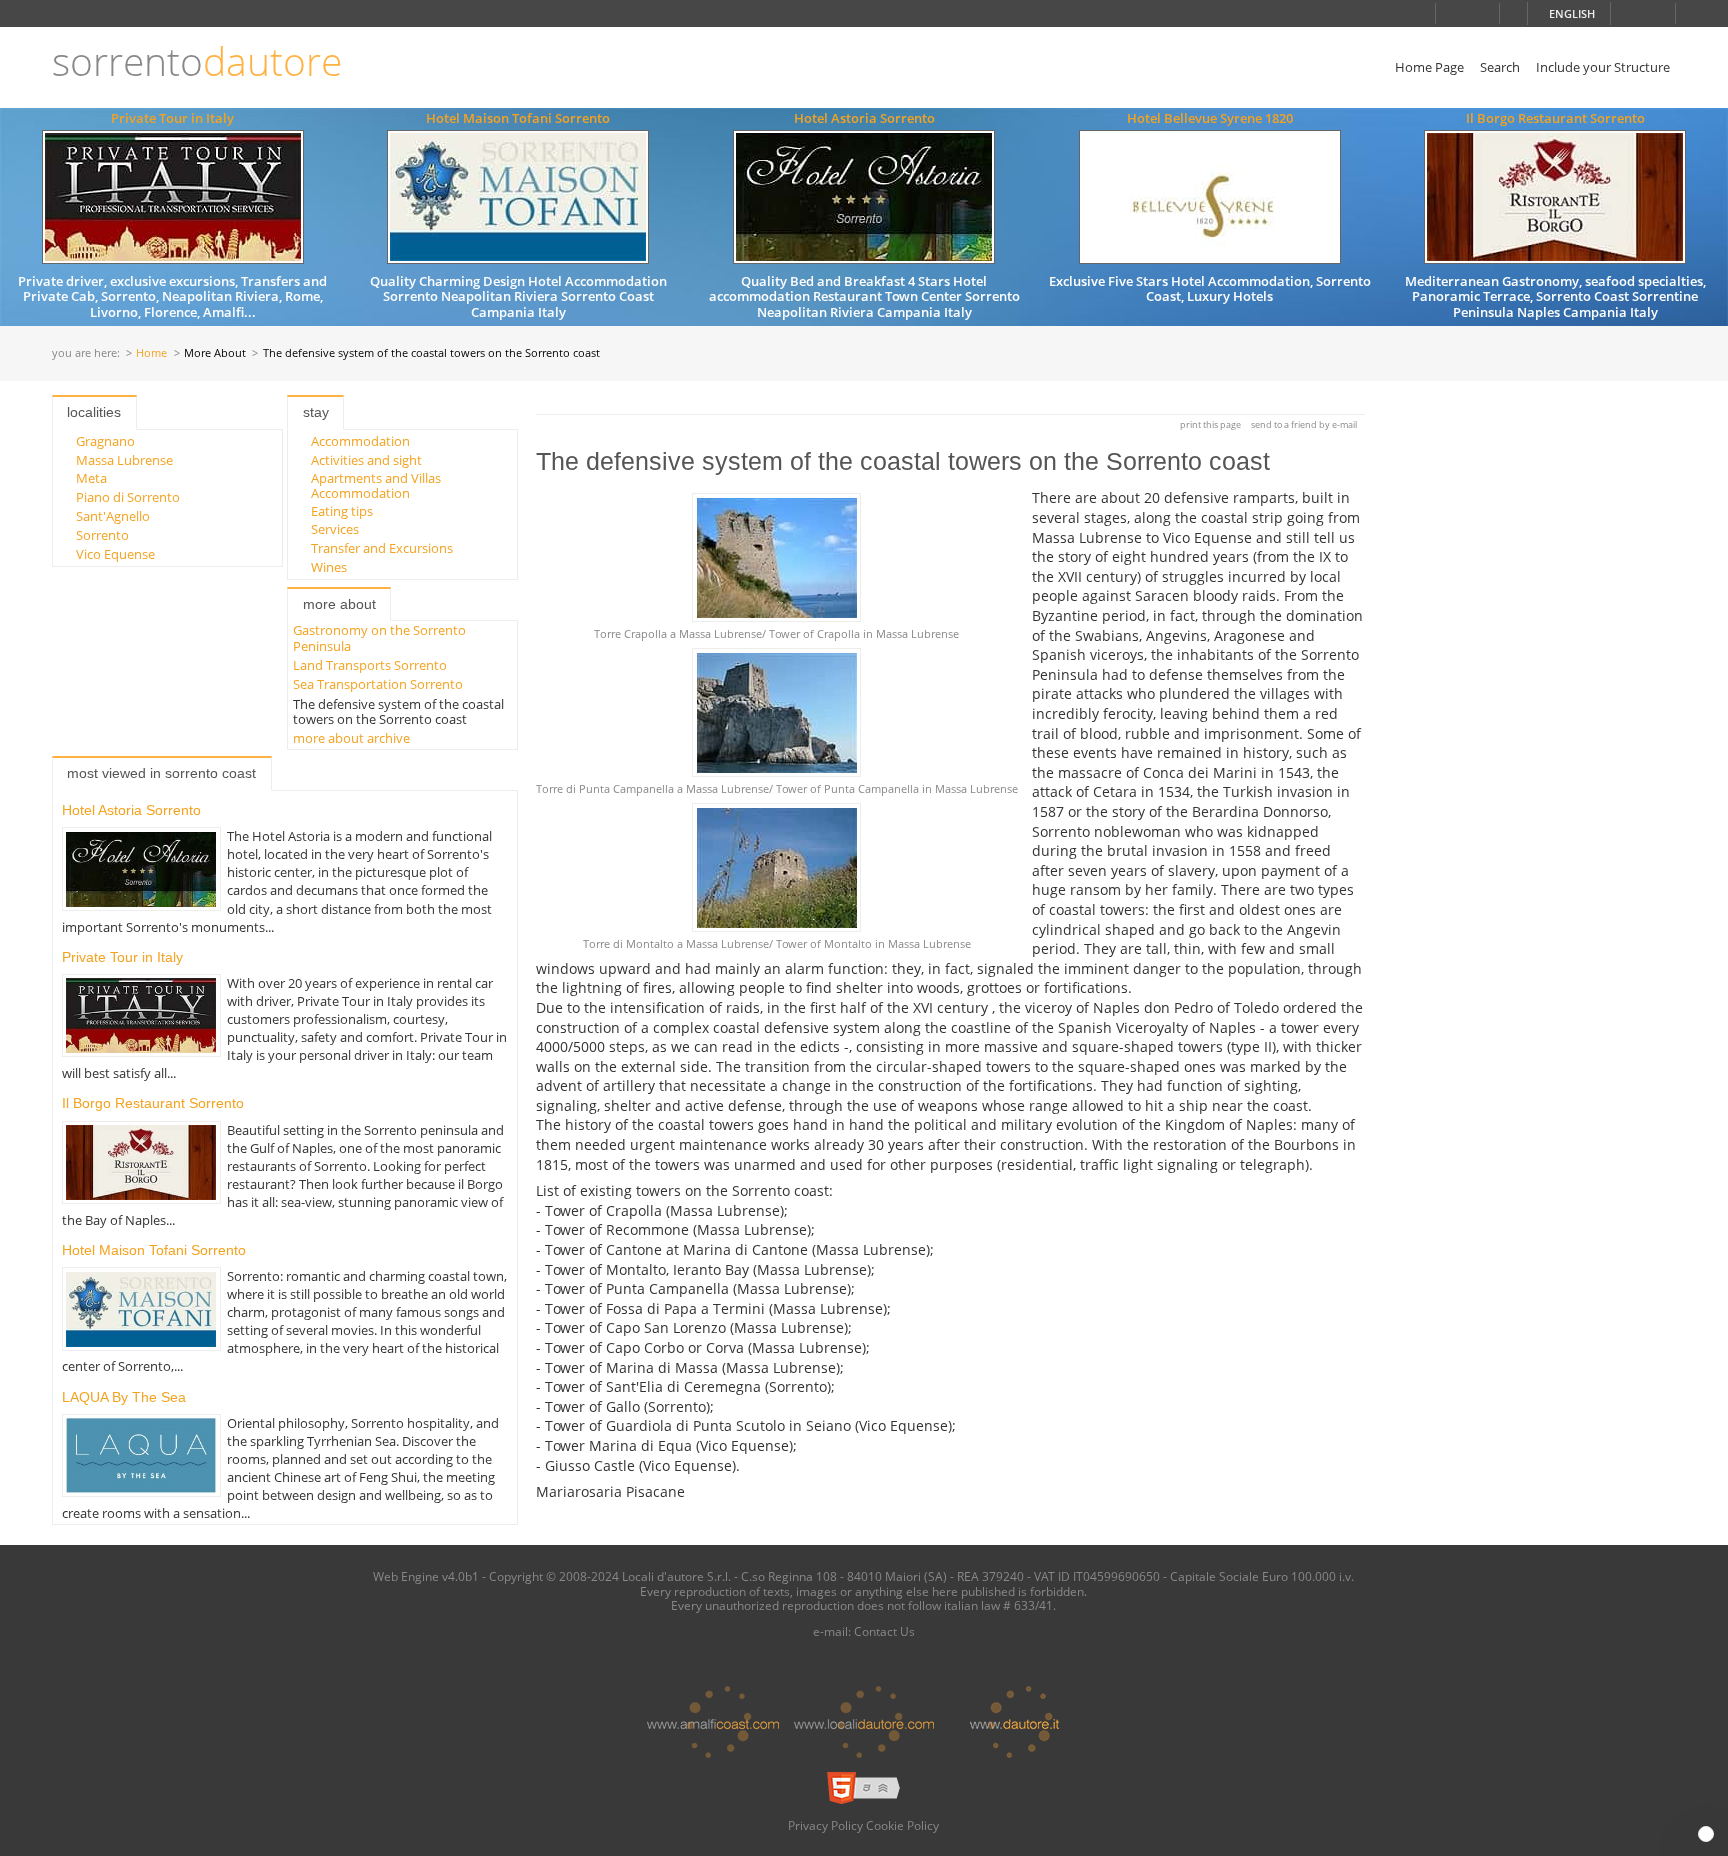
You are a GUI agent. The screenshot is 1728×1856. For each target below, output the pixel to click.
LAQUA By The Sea (124, 1397)
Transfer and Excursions (382, 548)
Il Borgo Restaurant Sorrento (1555, 118)
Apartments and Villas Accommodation (376, 485)
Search (1500, 67)
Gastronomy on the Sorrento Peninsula (379, 637)
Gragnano (105, 441)
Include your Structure (1603, 67)
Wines (329, 567)
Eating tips (342, 511)
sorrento (197, 61)
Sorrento (102, 535)
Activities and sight (366, 460)
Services (335, 529)
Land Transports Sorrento (370, 665)
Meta (91, 478)
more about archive (351, 738)
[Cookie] (1706, 1834)
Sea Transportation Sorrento (378, 684)
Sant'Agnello (113, 516)
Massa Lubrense (124, 460)
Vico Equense (115, 554)
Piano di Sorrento (128, 497)
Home (151, 353)
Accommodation (360, 441)
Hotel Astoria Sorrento (864, 118)
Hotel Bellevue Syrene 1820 (1210, 118)
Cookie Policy (902, 1825)
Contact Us (884, 1631)
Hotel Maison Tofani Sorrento (518, 118)
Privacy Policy (825, 1825)
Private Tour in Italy (172, 118)
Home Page (1429, 67)
